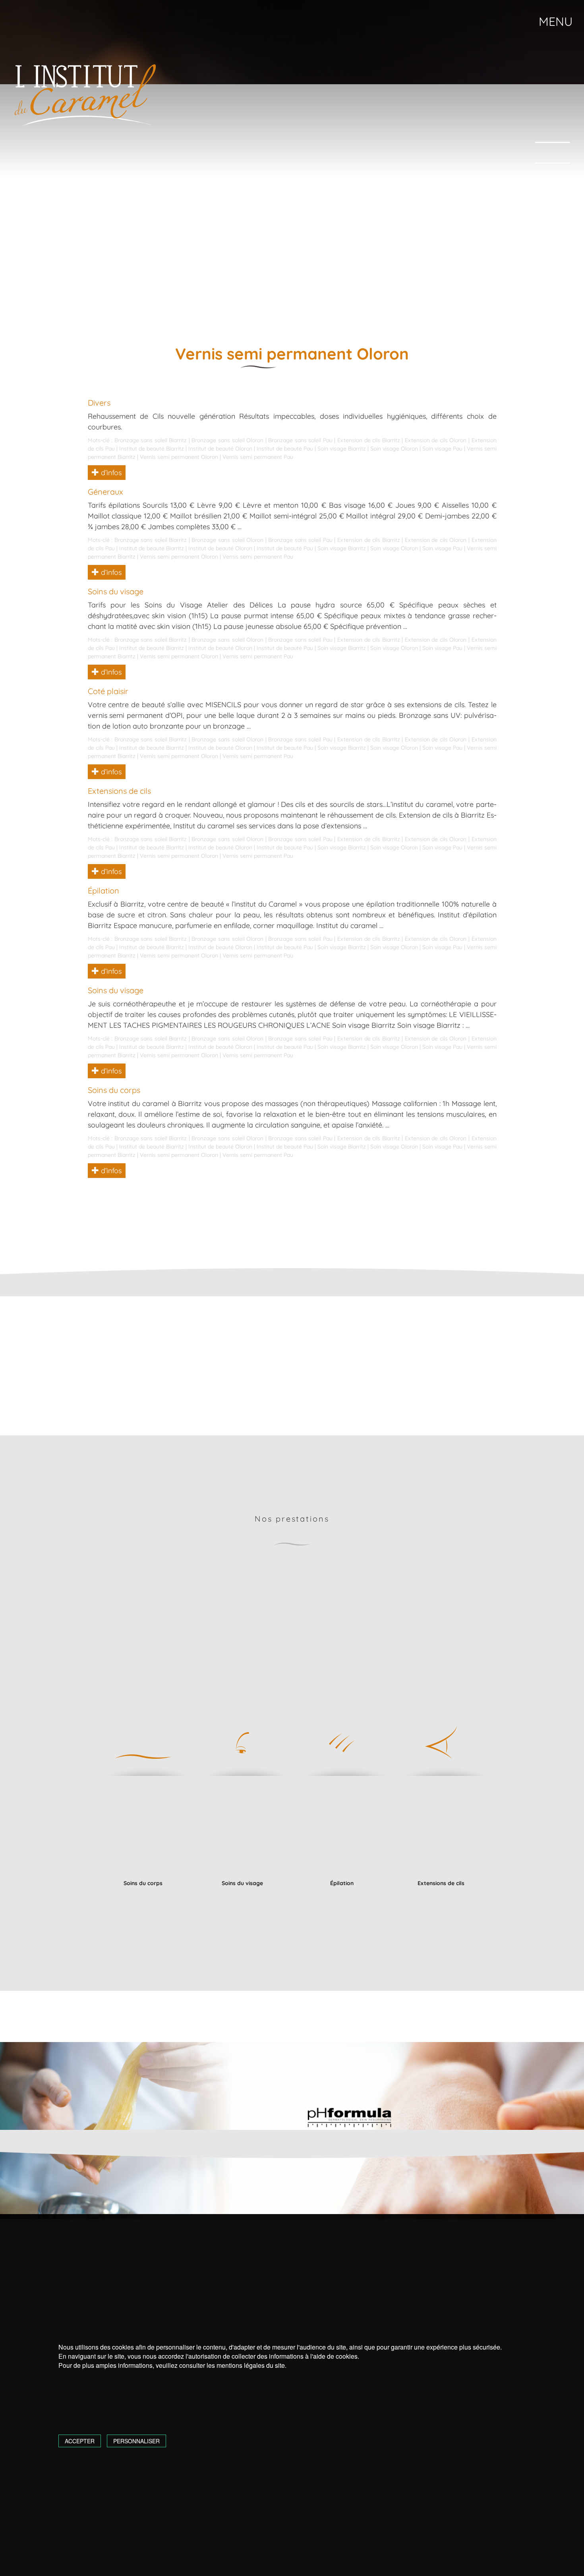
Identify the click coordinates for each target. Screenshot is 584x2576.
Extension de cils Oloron (436, 440)
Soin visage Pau (442, 449)
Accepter (80, 2441)
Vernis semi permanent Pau (258, 457)
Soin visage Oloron (394, 449)
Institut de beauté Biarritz (152, 449)
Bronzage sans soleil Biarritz (151, 440)
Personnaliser (136, 2441)
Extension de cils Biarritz (369, 440)
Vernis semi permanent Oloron (179, 457)
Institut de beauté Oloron (220, 449)
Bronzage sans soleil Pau (300, 440)
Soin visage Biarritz (342, 449)
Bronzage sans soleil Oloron (227, 440)
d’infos (110, 473)
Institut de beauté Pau (285, 449)
